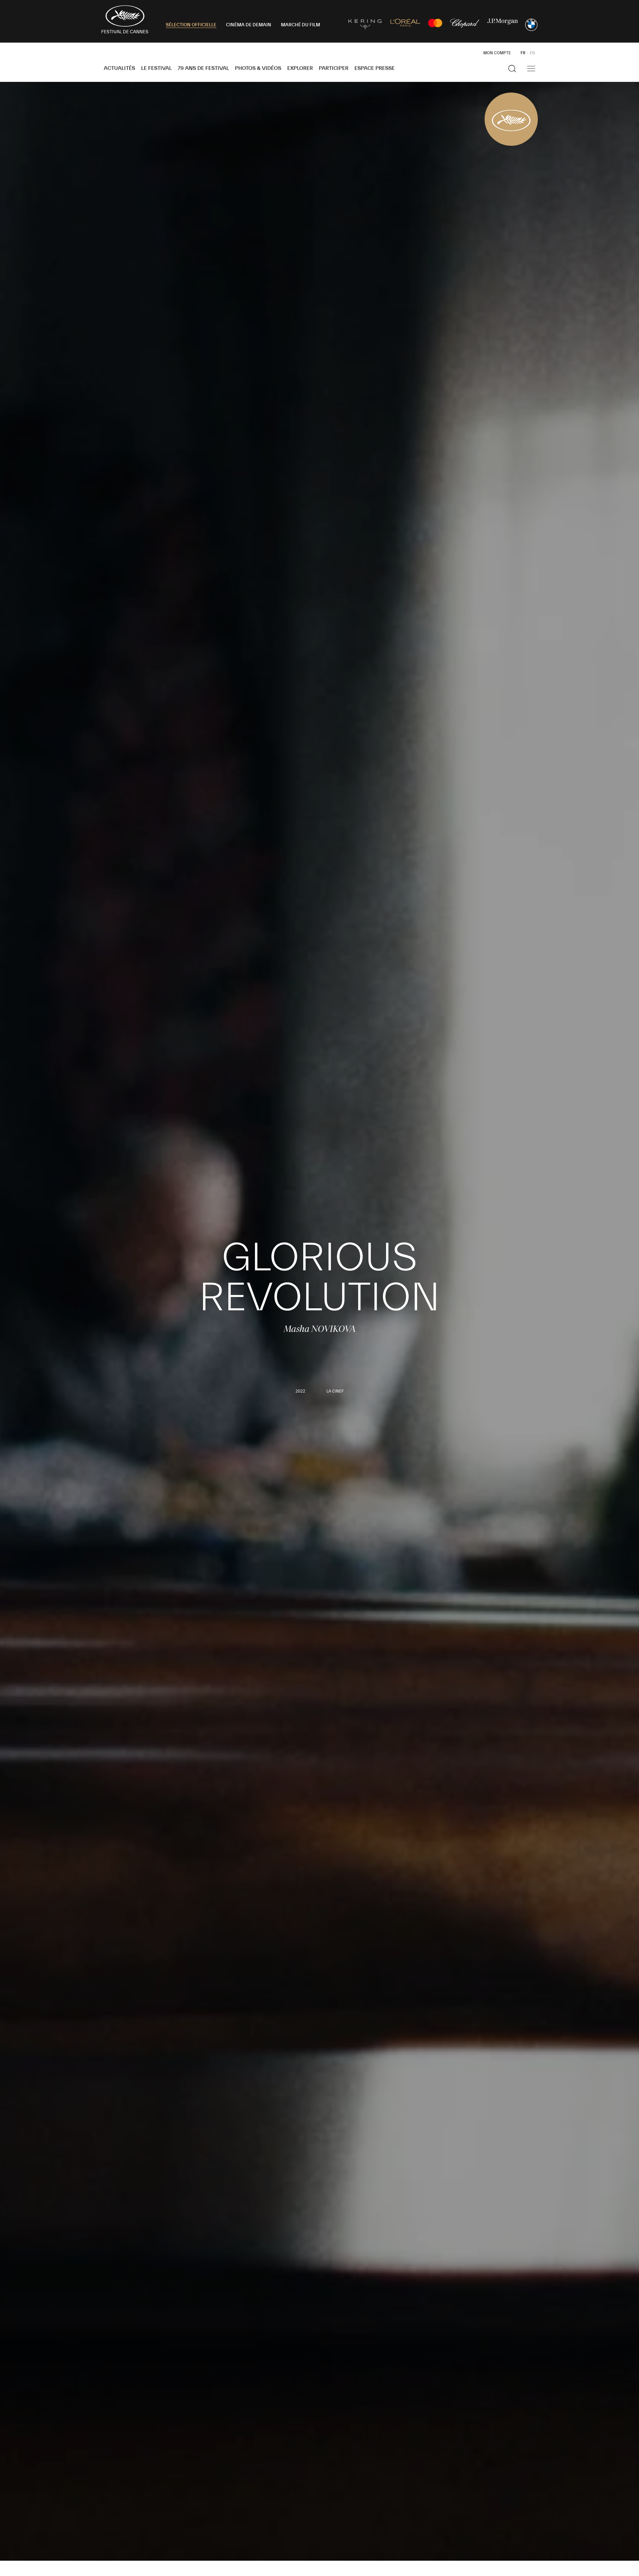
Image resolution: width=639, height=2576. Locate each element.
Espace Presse (375, 68)
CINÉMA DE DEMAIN (249, 25)
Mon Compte (497, 53)
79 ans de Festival (203, 68)
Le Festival (156, 68)
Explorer (300, 68)
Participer (334, 68)
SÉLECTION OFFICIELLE (191, 25)
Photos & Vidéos (258, 68)
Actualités (119, 68)
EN (532, 53)
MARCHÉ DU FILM (301, 25)
